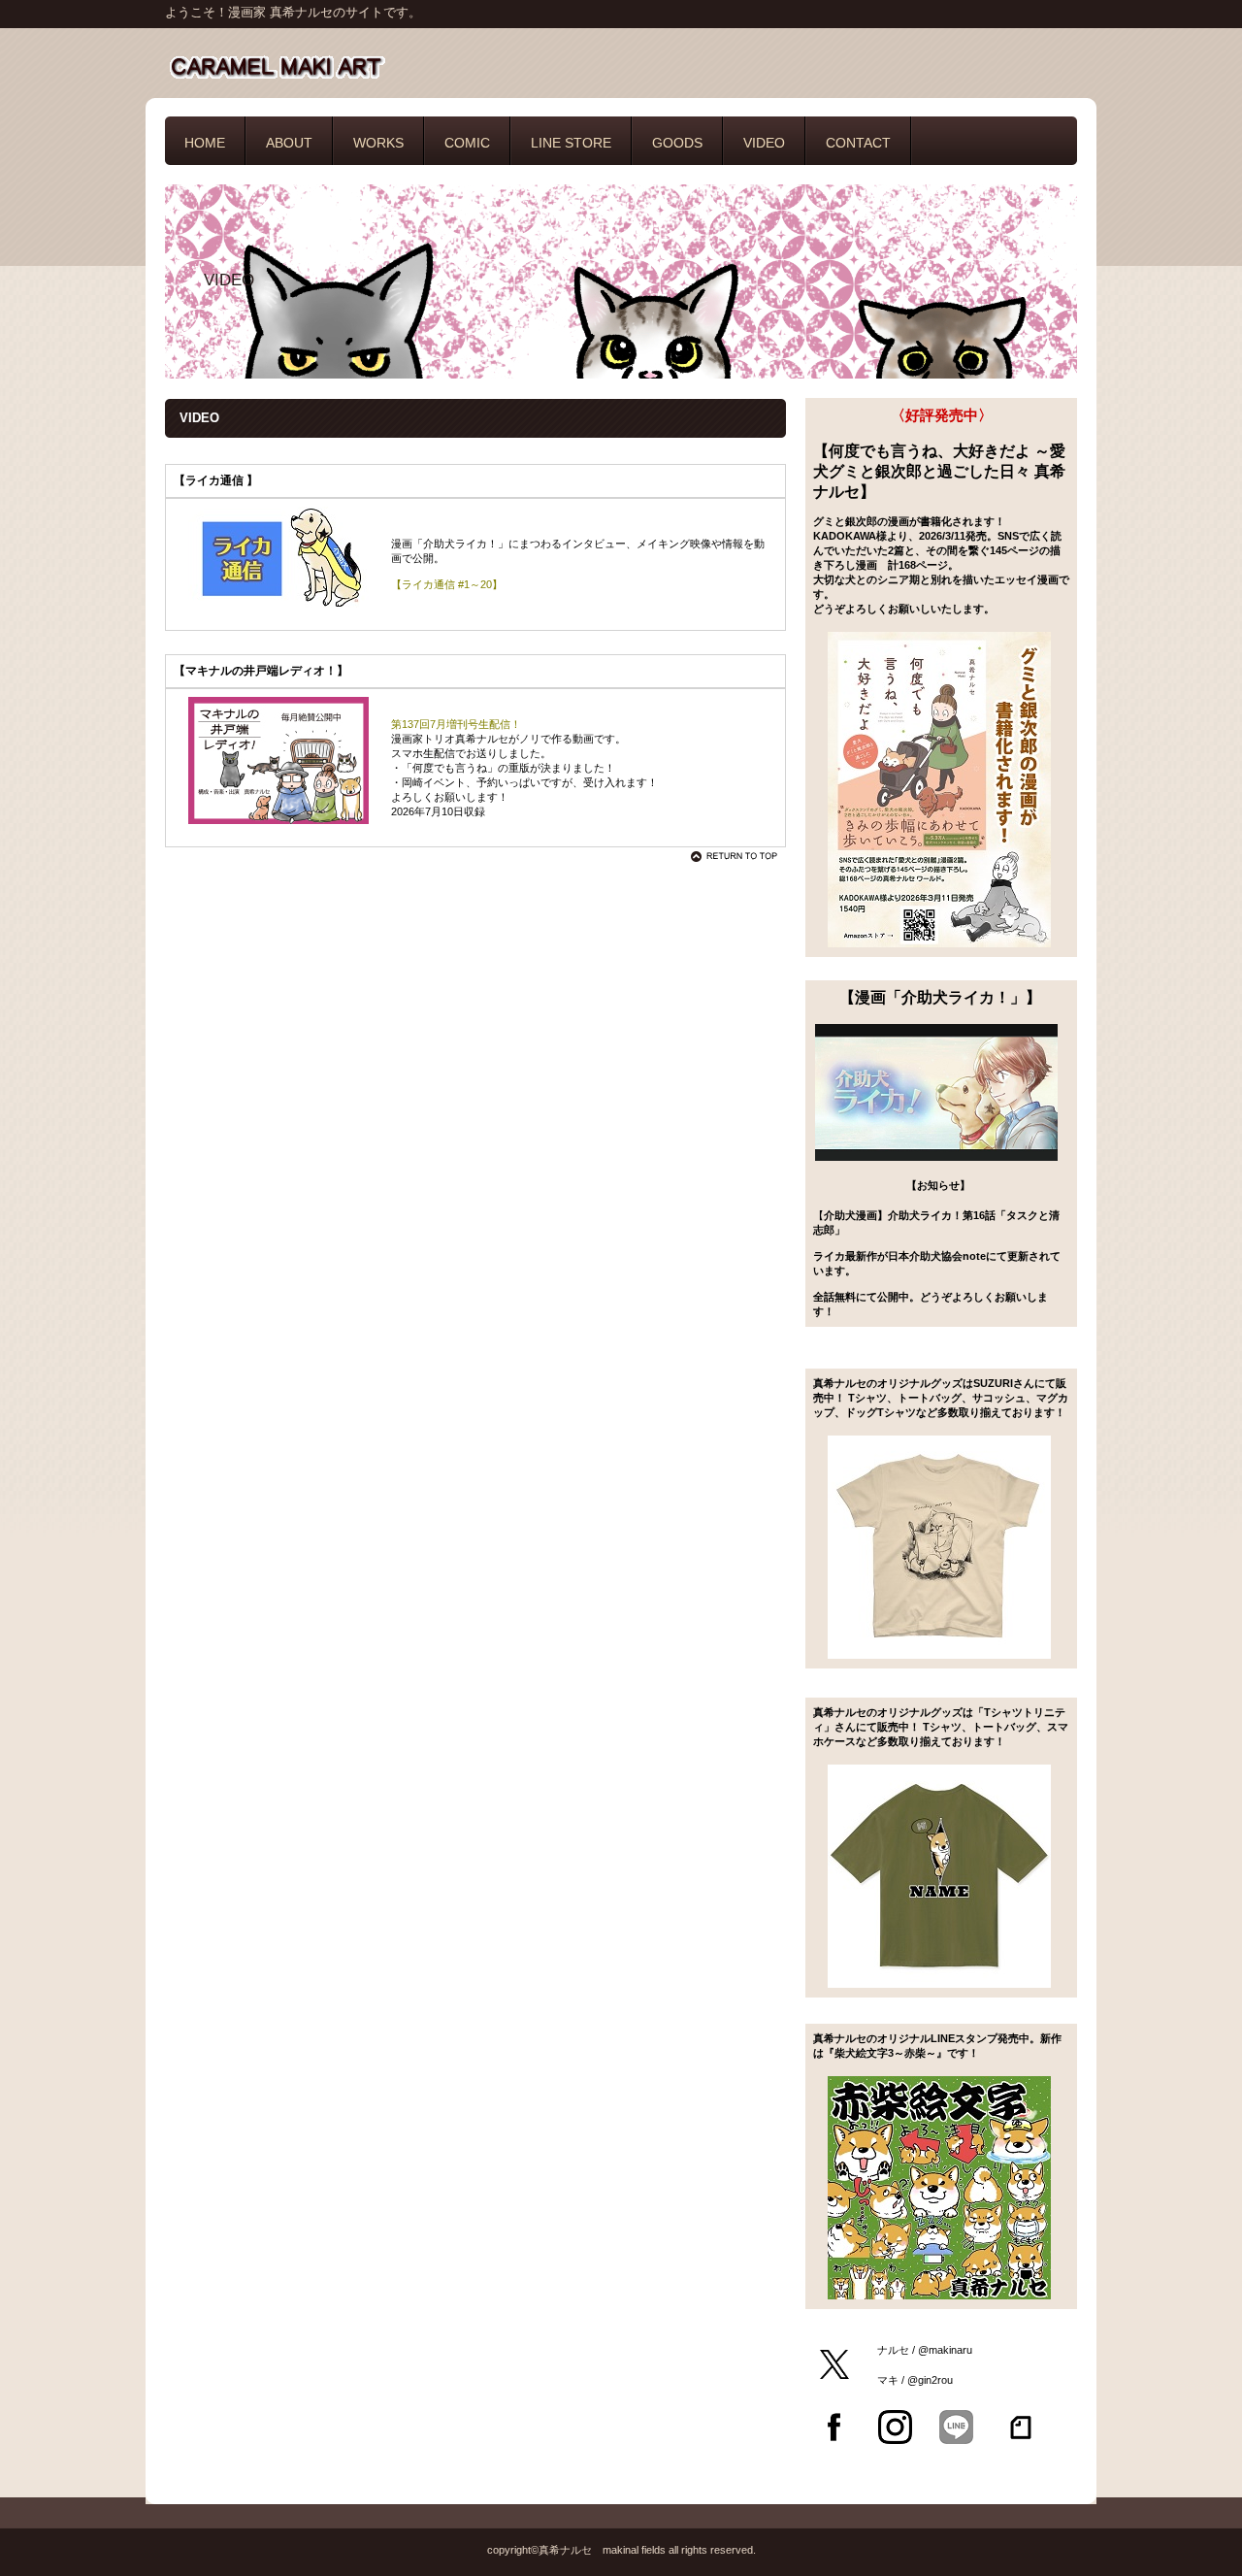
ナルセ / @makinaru (923, 2350)
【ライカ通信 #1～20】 (447, 584)
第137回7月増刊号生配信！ (456, 724)
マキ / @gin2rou (914, 2380)
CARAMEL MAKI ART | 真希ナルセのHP (359, 66)
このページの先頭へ (737, 856)
